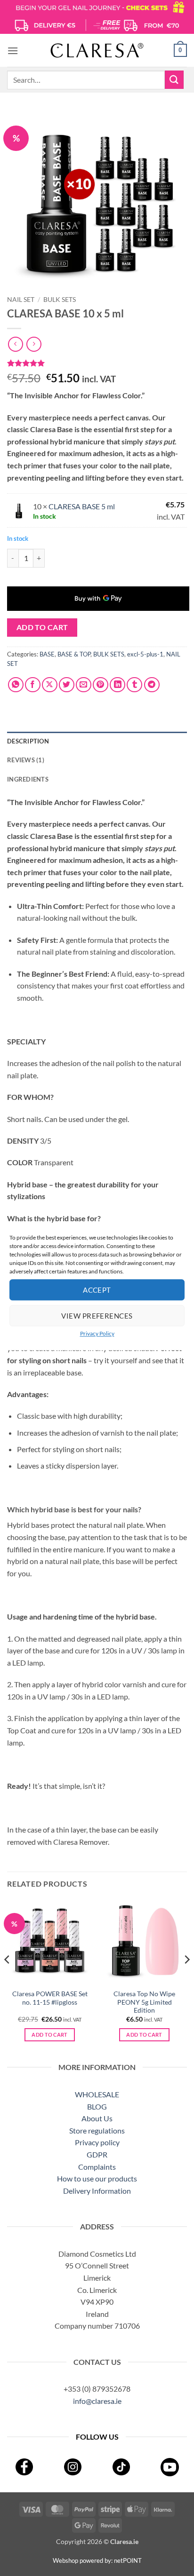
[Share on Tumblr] (134, 685)
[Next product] (15, 344)
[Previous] (8, 1978)
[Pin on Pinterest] (101, 685)
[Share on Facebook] (33, 685)
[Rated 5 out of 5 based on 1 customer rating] (97, 363)
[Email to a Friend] (84, 685)
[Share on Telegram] (152, 685)
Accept (97, 1290)
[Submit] (174, 80)
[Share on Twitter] (67, 685)
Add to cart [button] (50, 2035)
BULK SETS (60, 300)
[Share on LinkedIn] (117, 685)
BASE (47, 654)
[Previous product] (34, 344)
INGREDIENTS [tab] (28, 779)
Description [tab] (28, 741)
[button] (13, 51)
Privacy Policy (97, 1333)
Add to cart (42, 627)
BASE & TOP (74, 654)
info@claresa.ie (97, 2401)
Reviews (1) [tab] (26, 760)
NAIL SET (21, 300)
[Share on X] (50, 685)
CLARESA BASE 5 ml (82, 506)
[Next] (186, 1978)
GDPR (97, 2154)
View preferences (97, 1316)
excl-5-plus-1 (145, 654)
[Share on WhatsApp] (16, 685)
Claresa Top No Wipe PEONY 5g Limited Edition (144, 2002)
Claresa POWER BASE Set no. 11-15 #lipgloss (50, 1998)
